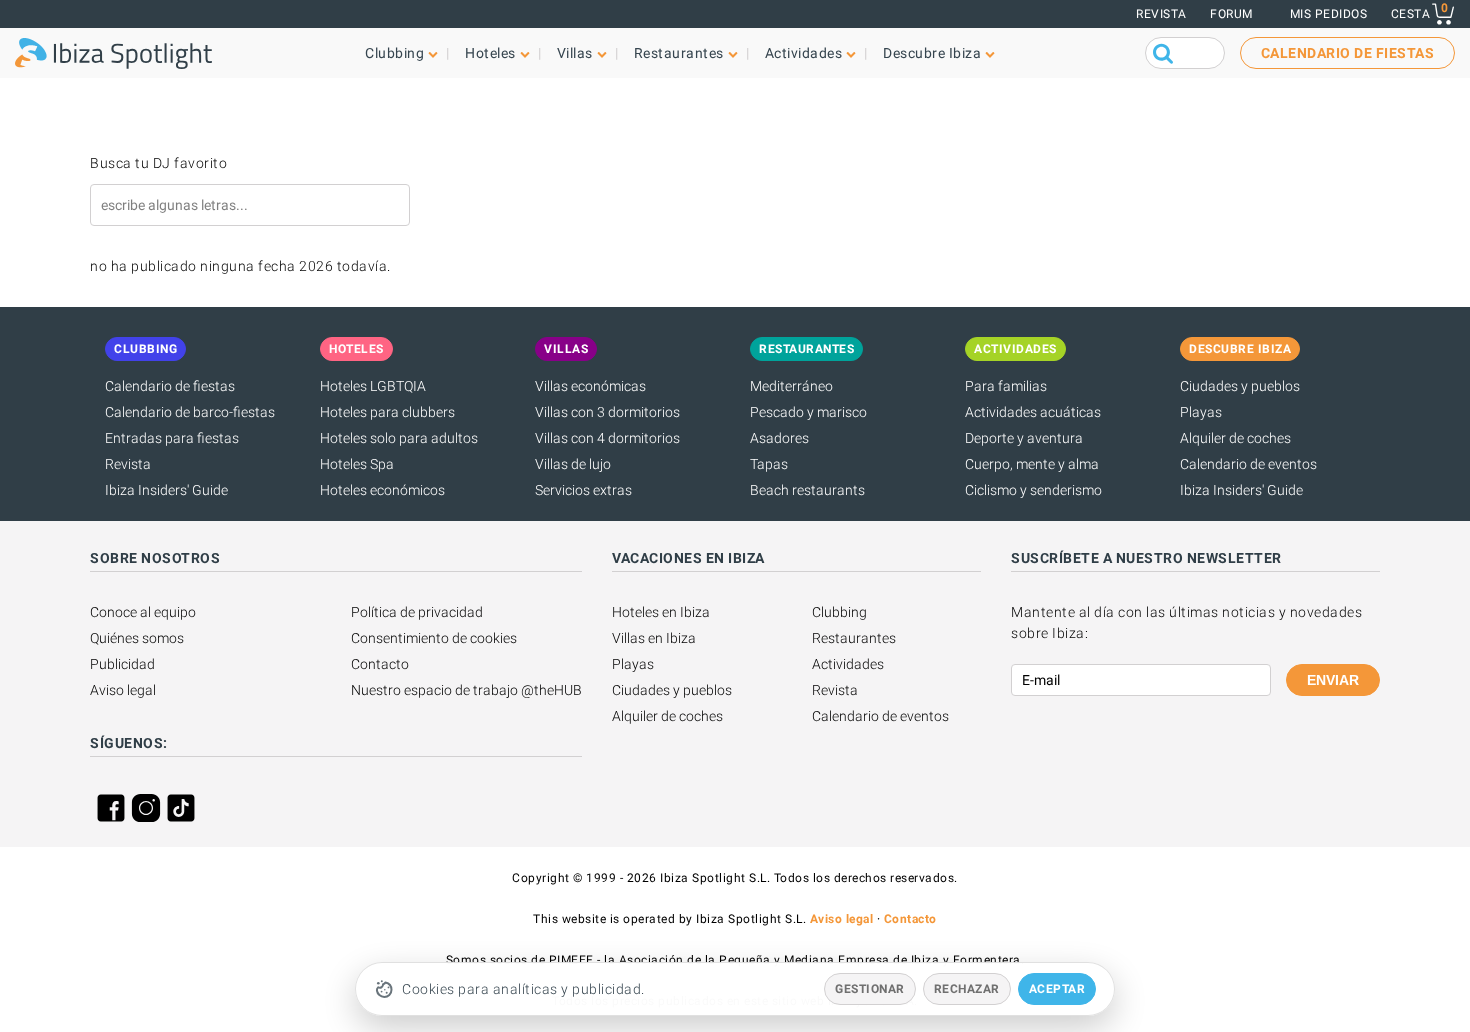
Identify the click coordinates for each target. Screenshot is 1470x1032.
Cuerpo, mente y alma (1032, 464)
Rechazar (967, 989)
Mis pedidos (1329, 14)
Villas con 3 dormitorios (607, 412)
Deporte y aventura (1024, 438)
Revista (1161, 14)
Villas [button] (575, 53)
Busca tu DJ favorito (158, 163)
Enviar (1333, 680)
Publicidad (122, 664)
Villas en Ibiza (654, 638)
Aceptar (1057, 989)
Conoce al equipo (143, 612)
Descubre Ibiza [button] (932, 53)
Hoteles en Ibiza (661, 612)
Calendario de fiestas (170, 386)
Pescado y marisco (808, 412)
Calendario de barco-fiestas (190, 412)
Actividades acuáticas (1033, 412)
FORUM (1231, 14)
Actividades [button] (804, 53)
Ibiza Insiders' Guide (166, 490)
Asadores (779, 438)
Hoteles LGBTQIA (373, 386)
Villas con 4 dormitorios (607, 438)
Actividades (848, 664)
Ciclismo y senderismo (1033, 490)
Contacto (380, 664)
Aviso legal (123, 690)
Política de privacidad (417, 612)
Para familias (1006, 386)
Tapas (769, 464)
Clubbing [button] (394, 53)
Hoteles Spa (357, 464)
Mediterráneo (791, 386)
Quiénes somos (137, 638)
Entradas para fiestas (172, 438)
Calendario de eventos (1248, 464)
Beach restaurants (807, 490)
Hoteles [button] (490, 53)
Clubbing (839, 612)
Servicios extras (583, 490)
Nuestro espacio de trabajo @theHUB (466, 690)
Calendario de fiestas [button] (1348, 53)
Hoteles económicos (382, 490)
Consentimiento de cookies (434, 638)
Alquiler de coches (1235, 438)
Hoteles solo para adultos (399, 438)
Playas (1201, 412)
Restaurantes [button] (679, 53)
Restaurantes (854, 638)
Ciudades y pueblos (1240, 386)
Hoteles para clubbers (387, 412)
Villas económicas (590, 386)
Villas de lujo (573, 464)
